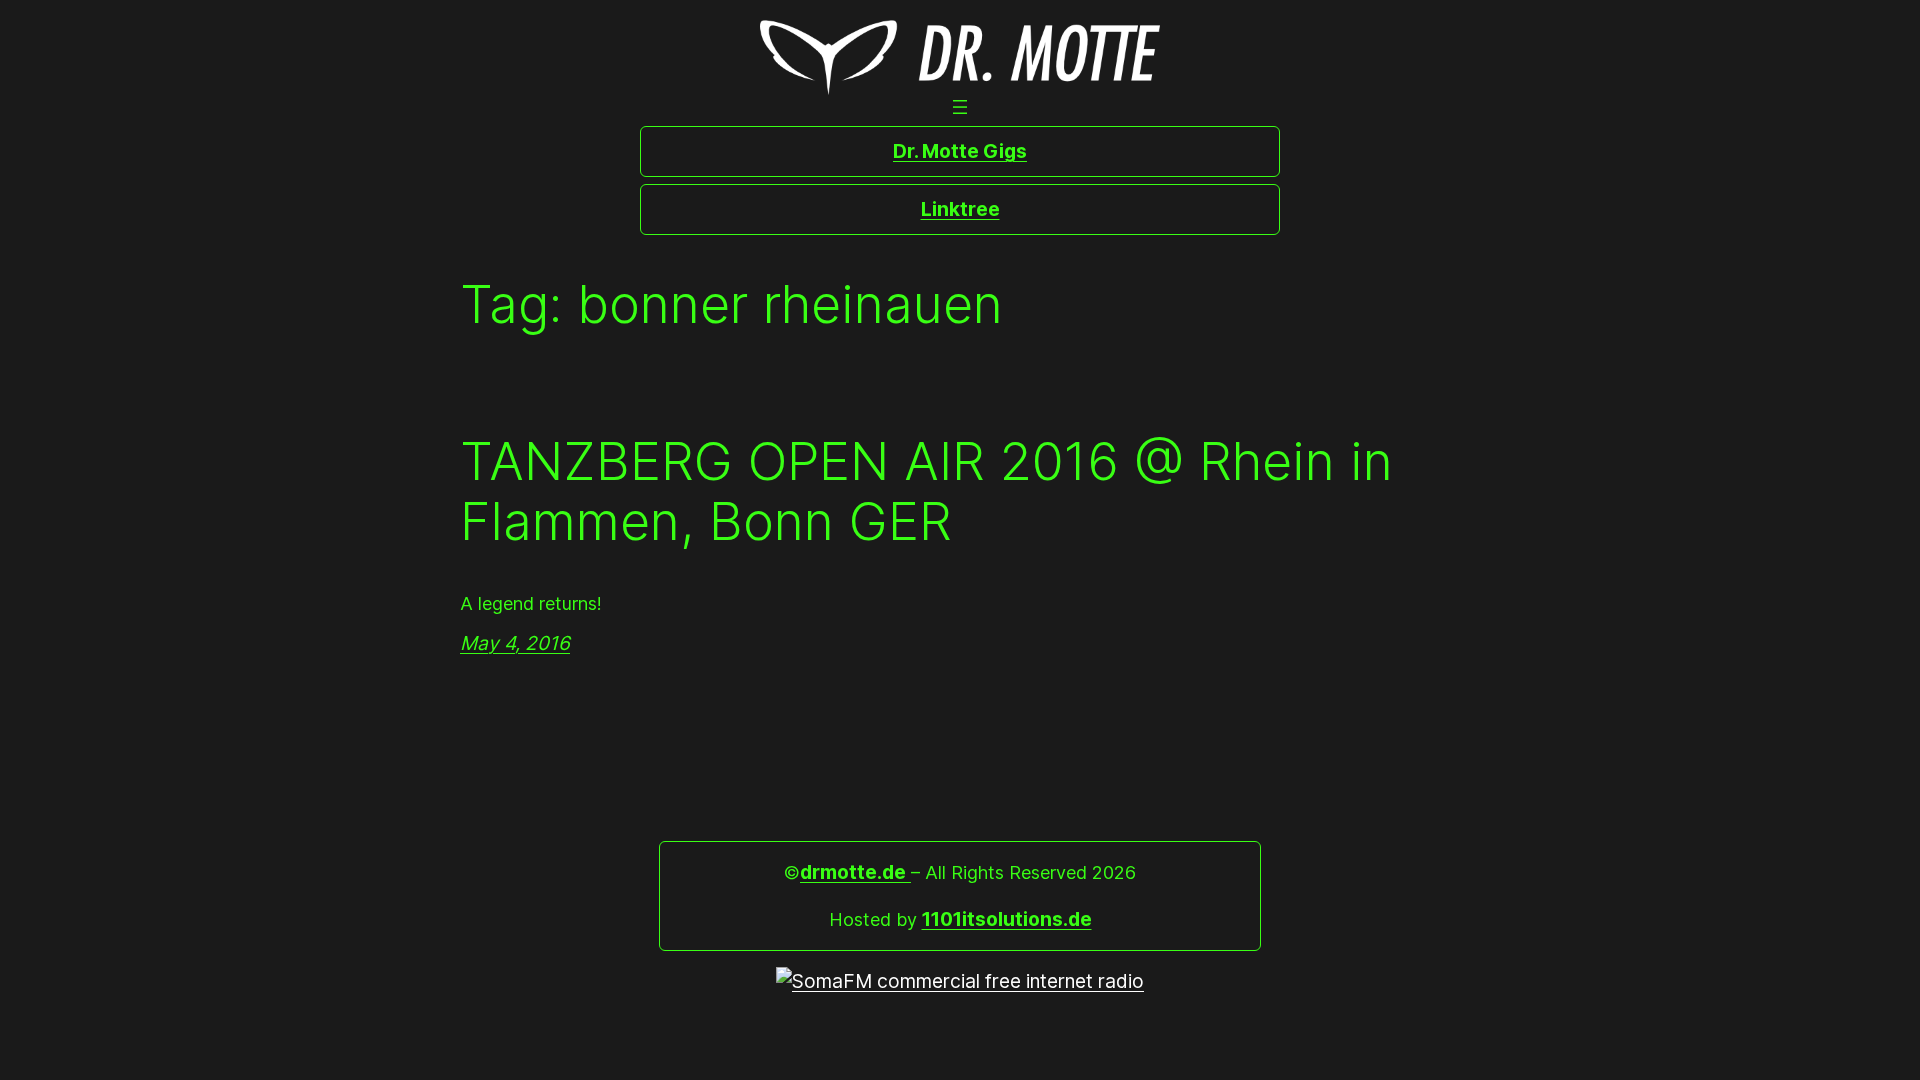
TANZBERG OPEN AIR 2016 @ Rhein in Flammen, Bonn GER (926, 492)
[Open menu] (960, 107)
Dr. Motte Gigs (960, 151)
